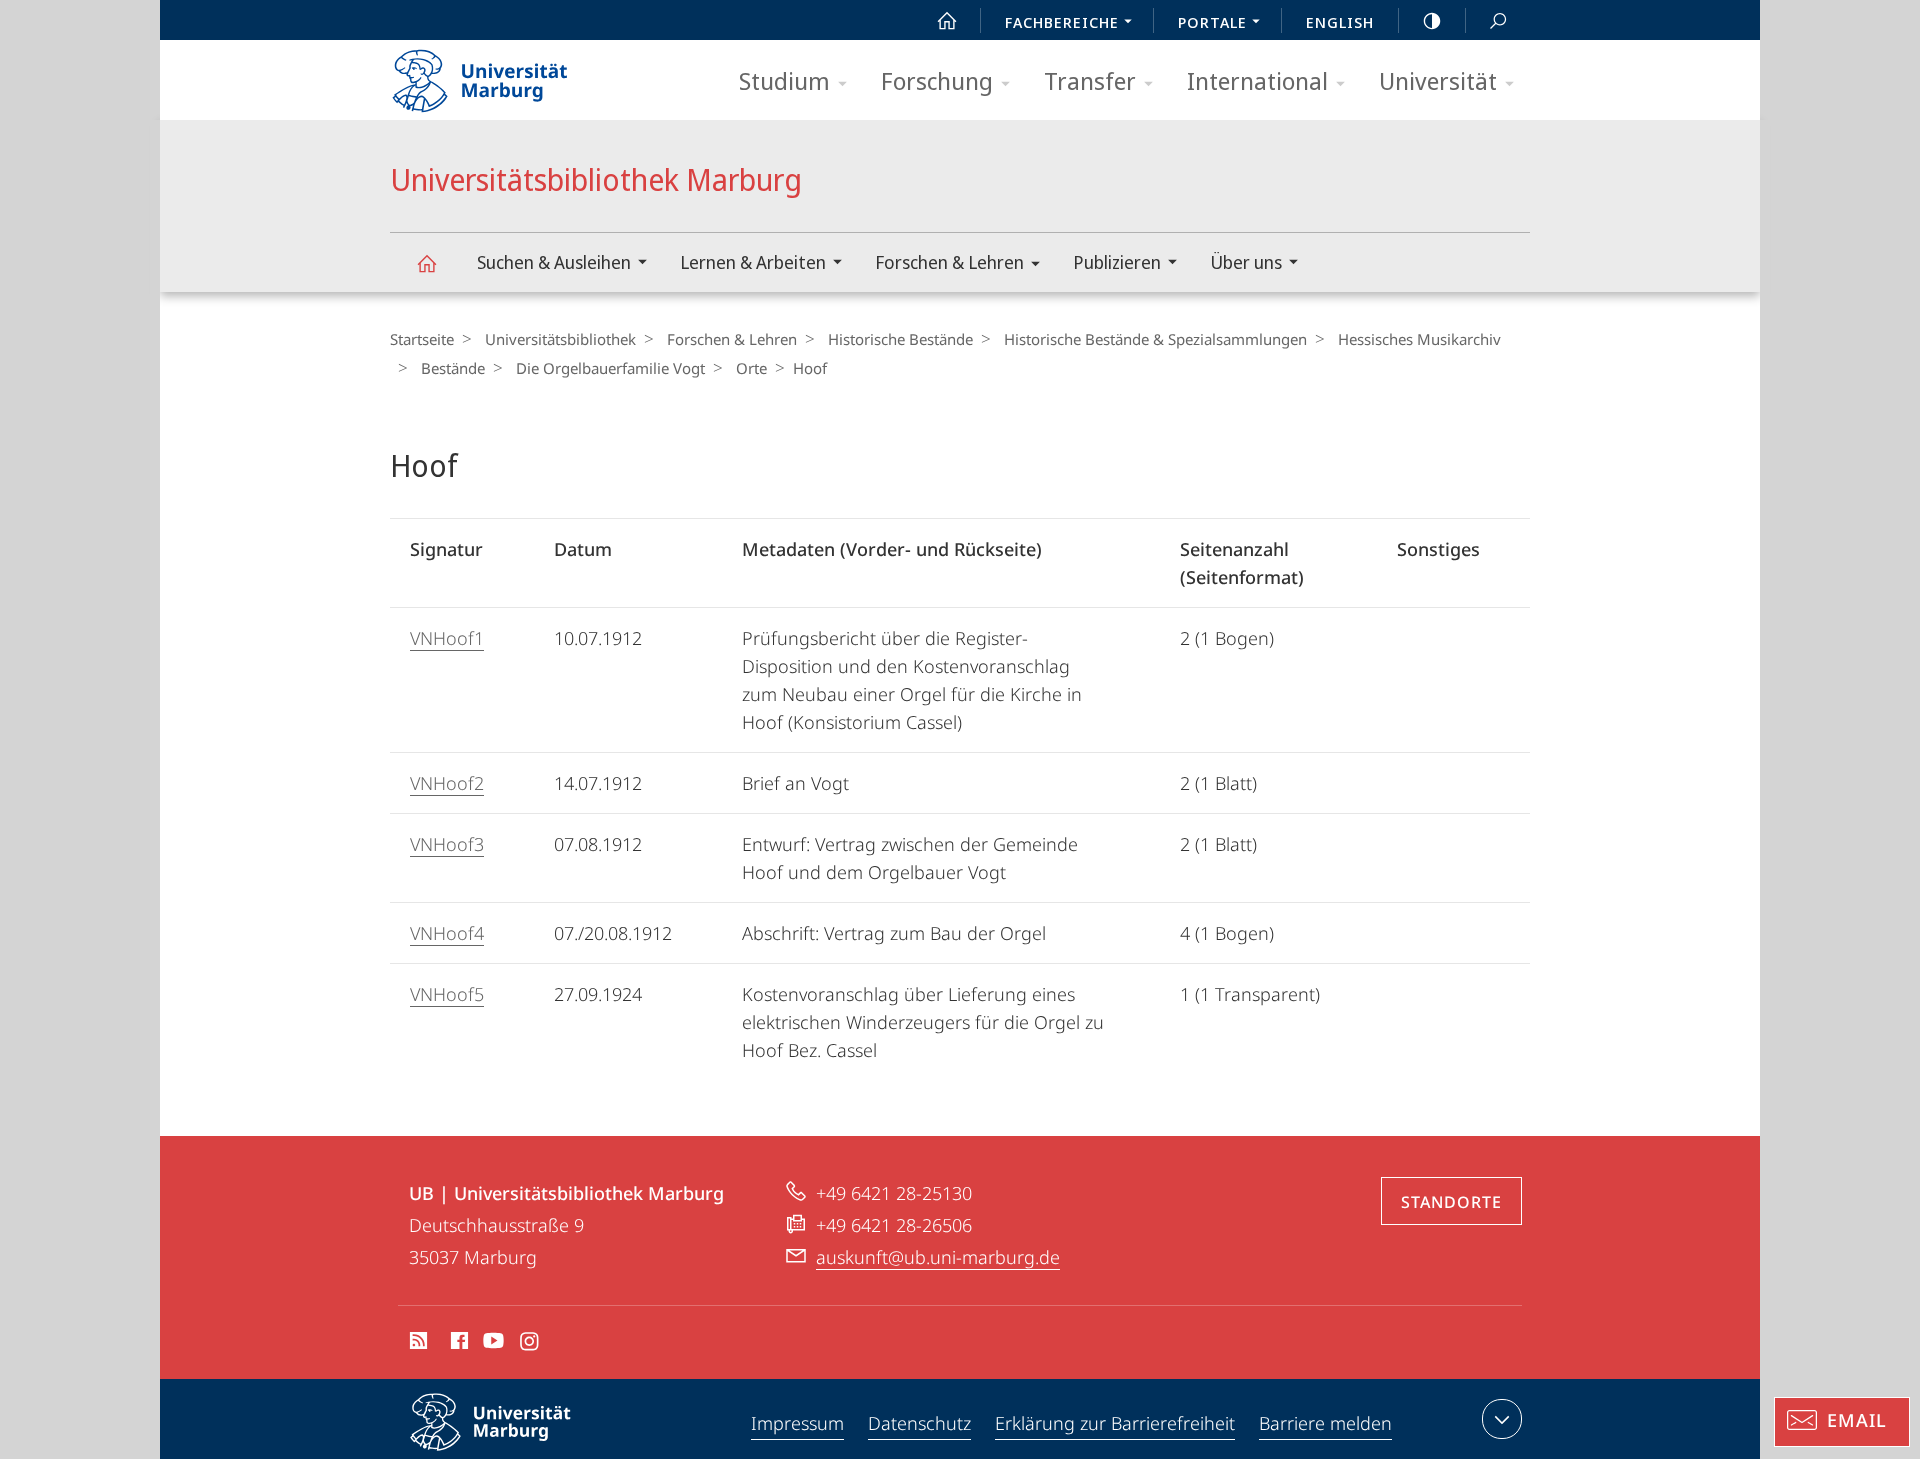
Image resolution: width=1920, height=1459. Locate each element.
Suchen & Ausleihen (554, 262)
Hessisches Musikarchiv (1419, 339)
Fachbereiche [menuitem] (1062, 22)
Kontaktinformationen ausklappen (1502, 1419)
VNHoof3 (447, 844)
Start (947, 20)
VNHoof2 (447, 783)
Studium (784, 80)
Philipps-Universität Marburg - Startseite (515, 74)
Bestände (453, 368)
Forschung (937, 80)
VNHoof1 (447, 638)
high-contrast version (1432, 20)
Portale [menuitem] (1212, 22)
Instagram (530, 1344)
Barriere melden (1325, 1423)
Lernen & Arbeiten (753, 262)
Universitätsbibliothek (560, 339)
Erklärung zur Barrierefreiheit (1115, 1423)
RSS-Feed (416, 1344)
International (1257, 80)
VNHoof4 (447, 933)
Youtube (491, 1344)
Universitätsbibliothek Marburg (426, 262)
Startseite (422, 339)
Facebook (457, 1344)
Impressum (797, 1423)
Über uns (1246, 262)
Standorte (1451, 1202)
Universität (1438, 80)
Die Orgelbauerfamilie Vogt (610, 368)
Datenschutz (919, 1423)
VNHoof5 (447, 994)
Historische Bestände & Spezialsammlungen (1155, 339)
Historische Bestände (900, 339)
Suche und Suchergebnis (1498, 20)
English (1340, 22)
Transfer (1090, 80)
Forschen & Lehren (949, 262)
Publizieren (1117, 262)
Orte (751, 368)
